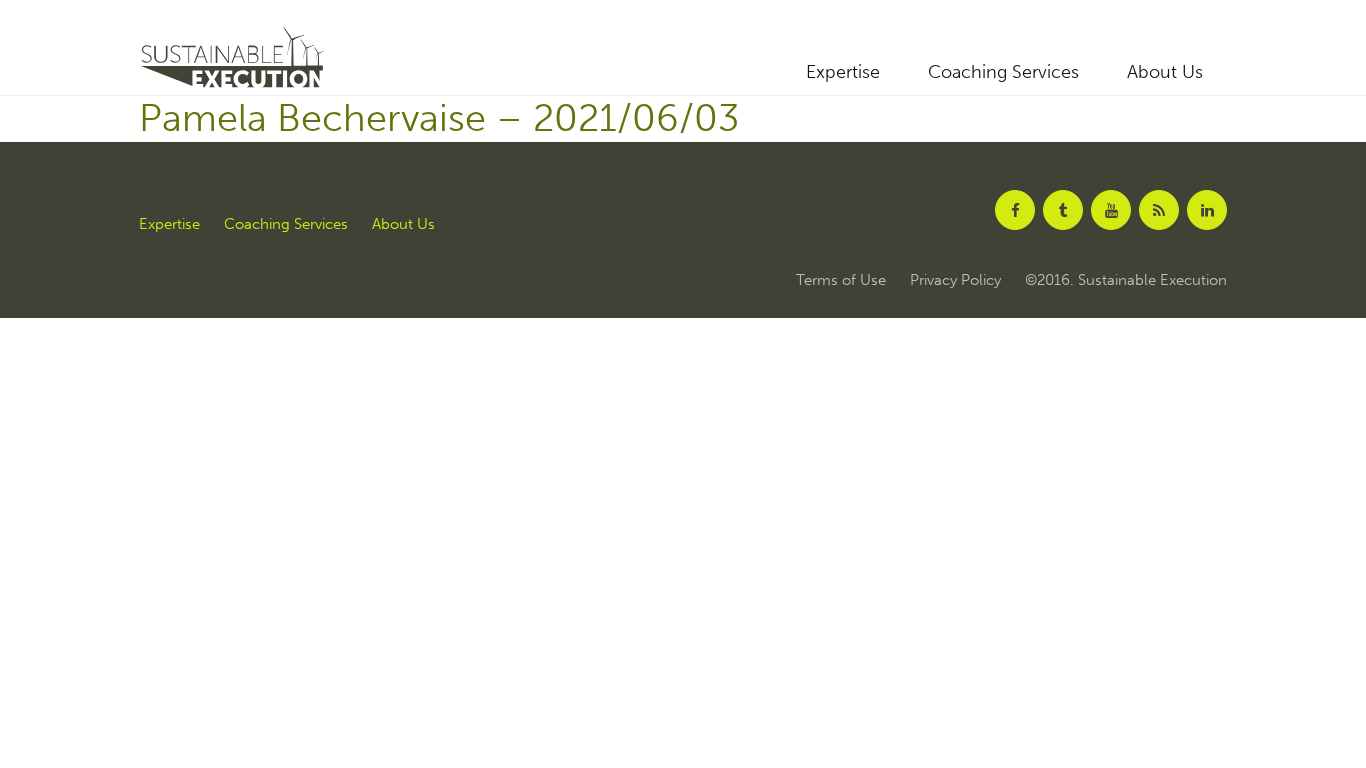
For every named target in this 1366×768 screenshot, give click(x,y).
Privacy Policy (955, 280)
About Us (1165, 72)
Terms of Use (841, 280)
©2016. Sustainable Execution (1126, 280)
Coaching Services (1003, 72)
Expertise (843, 72)
